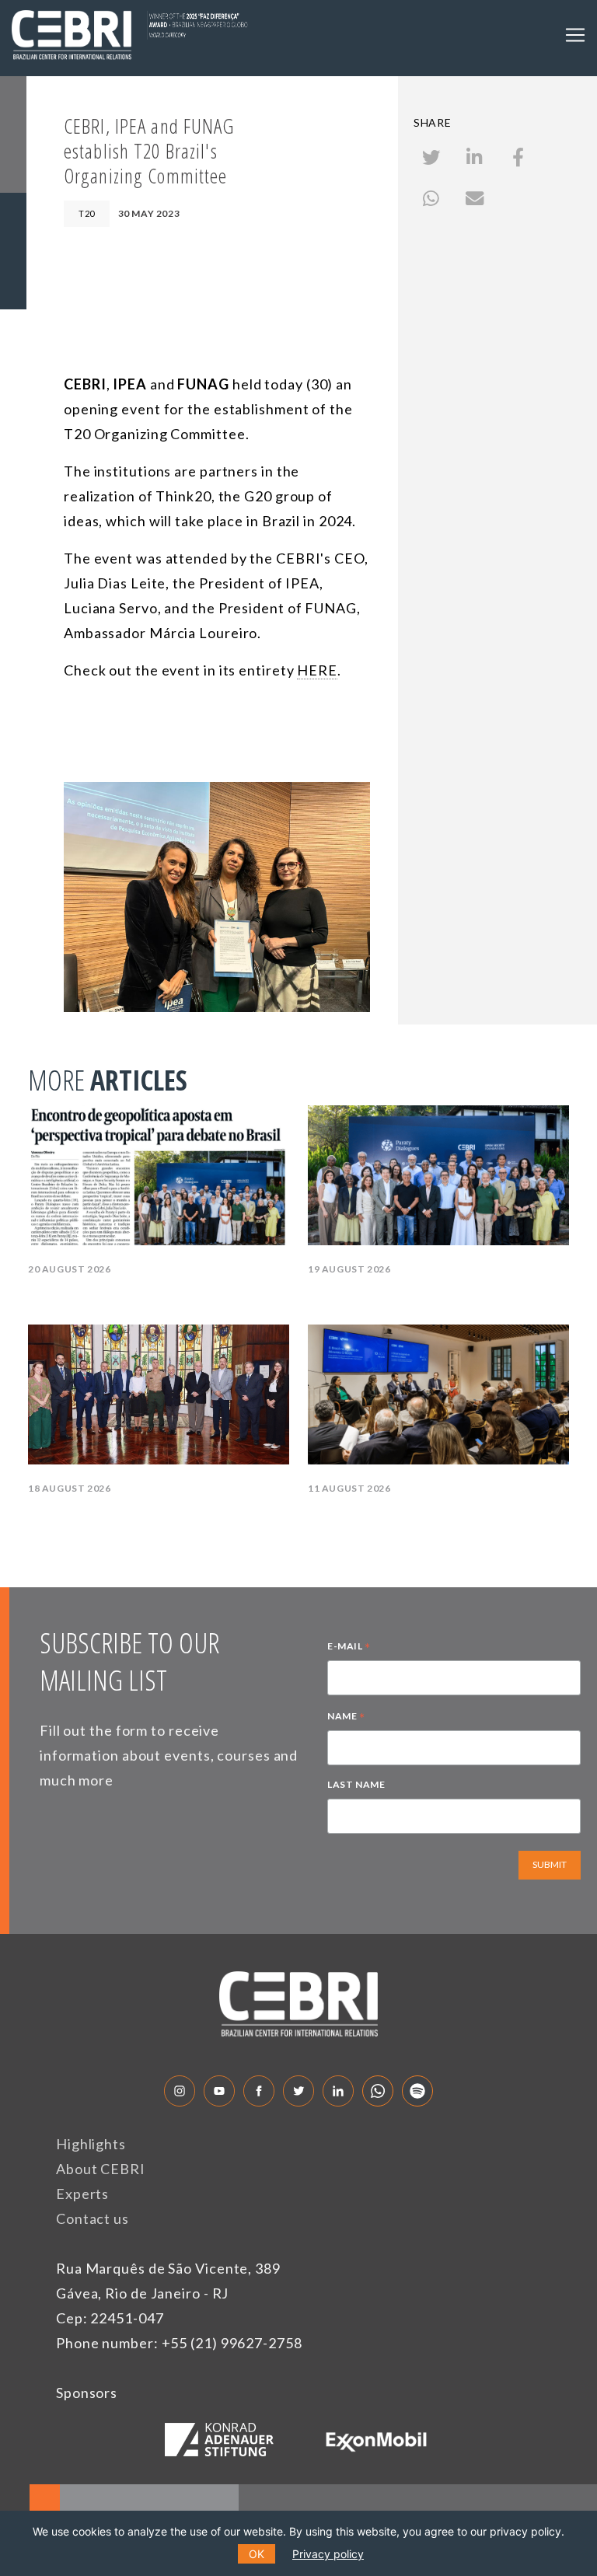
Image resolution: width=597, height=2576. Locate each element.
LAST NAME (356, 1784)
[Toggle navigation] (575, 35)
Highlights (91, 2144)
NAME (346, 1718)
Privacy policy (328, 2554)
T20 (87, 213)
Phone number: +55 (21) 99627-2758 (179, 2343)
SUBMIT (550, 1864)
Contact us (93, 2218)
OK (257, 2554)
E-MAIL (349, 1648)
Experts (82, 2194)
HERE (317, 670)
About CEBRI (101, 2169)
